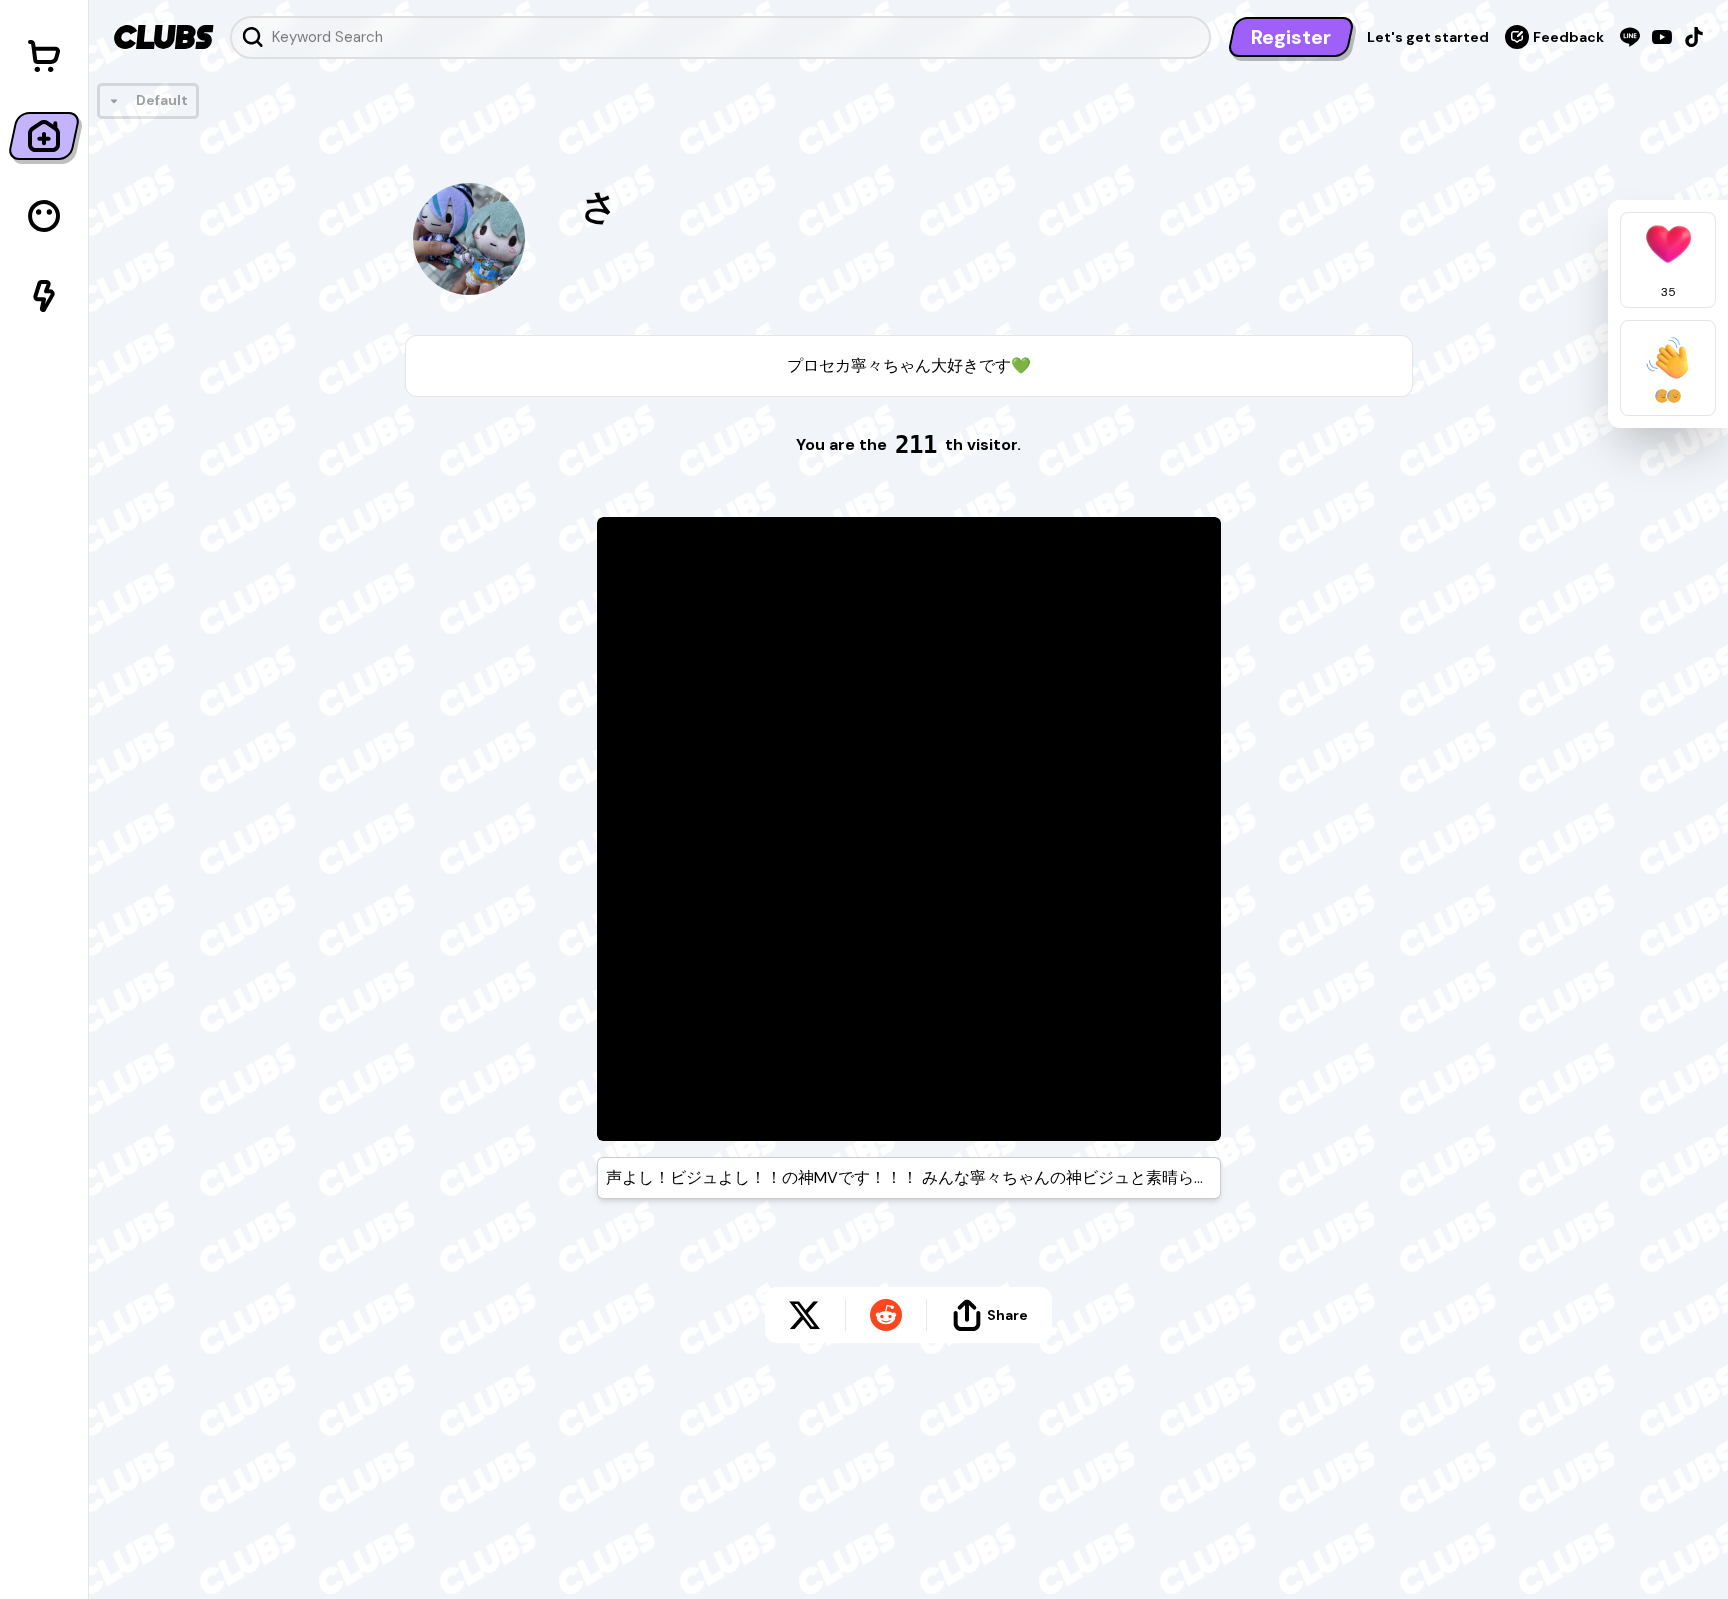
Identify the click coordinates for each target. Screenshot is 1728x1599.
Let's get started (1428, 37)
